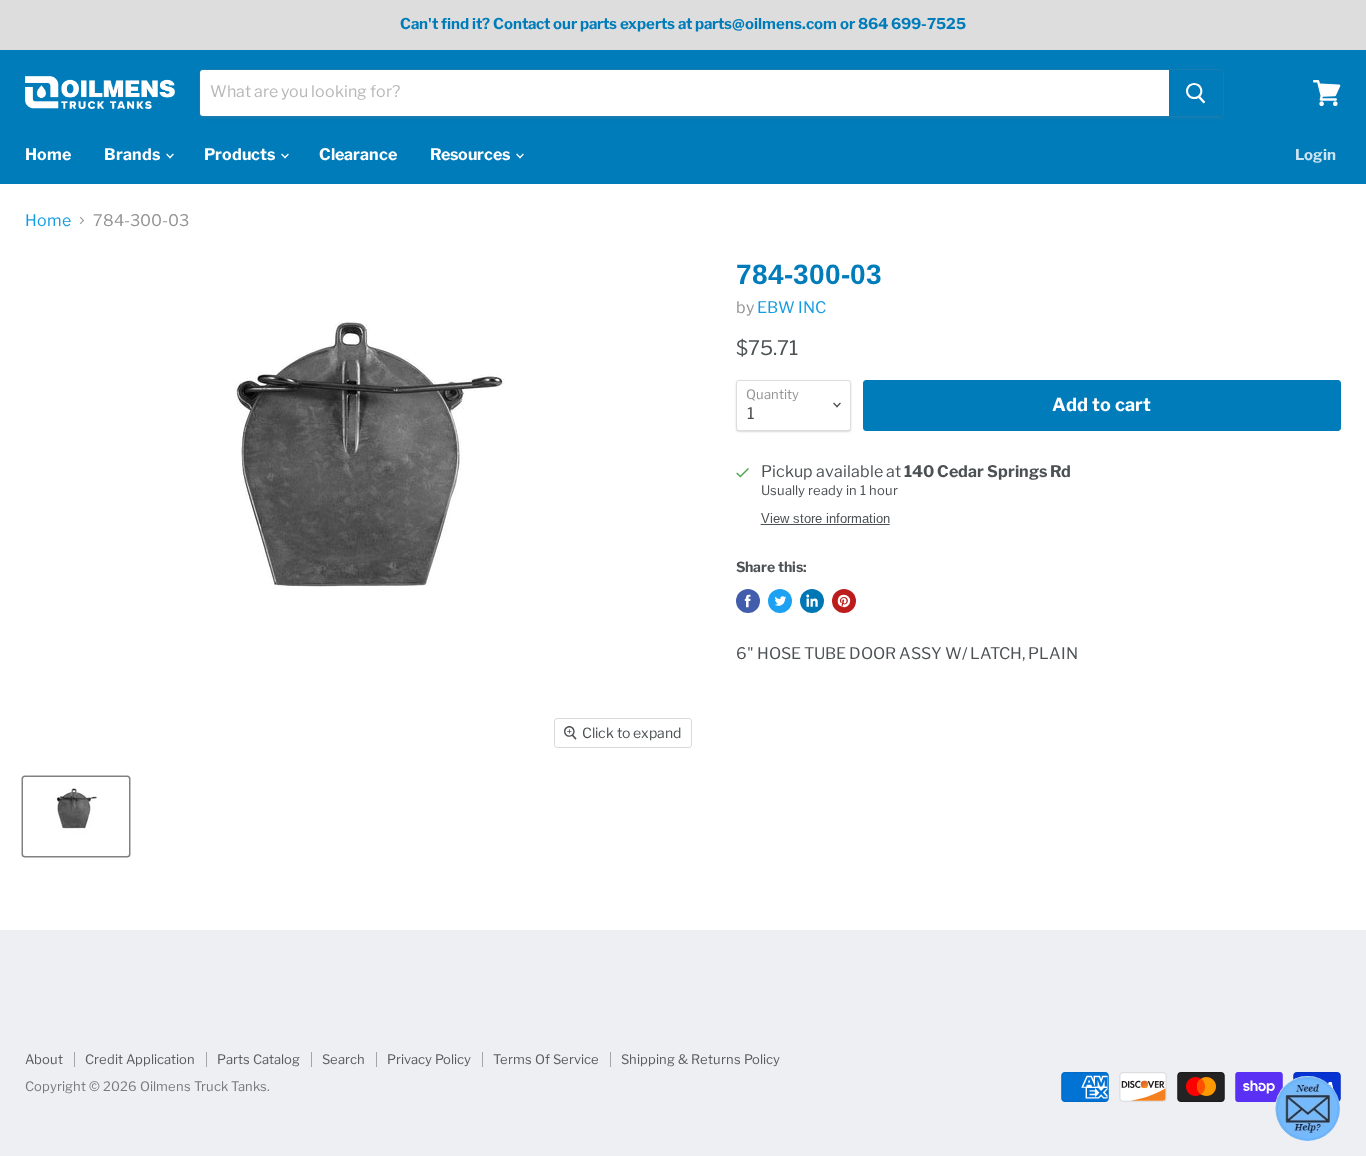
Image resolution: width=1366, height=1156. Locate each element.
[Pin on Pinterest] (844, 601)
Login (1315, 155)
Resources (471, 154)
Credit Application (140, 1059)
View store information (825, 519)
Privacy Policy (429, 1059)
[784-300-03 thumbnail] (76, 816)
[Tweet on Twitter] (780, 601)
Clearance (358, 154)
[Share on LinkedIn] (812, 601)
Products (241, 154)
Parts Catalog (258, 1059)
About (44, 1059)
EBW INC (791, 307)
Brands (133, 154)
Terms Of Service (546, 1059)
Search (343, 1059)
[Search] (1196, 93)
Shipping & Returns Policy (700, 1059)
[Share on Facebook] (748, 601)
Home (48, 154)
